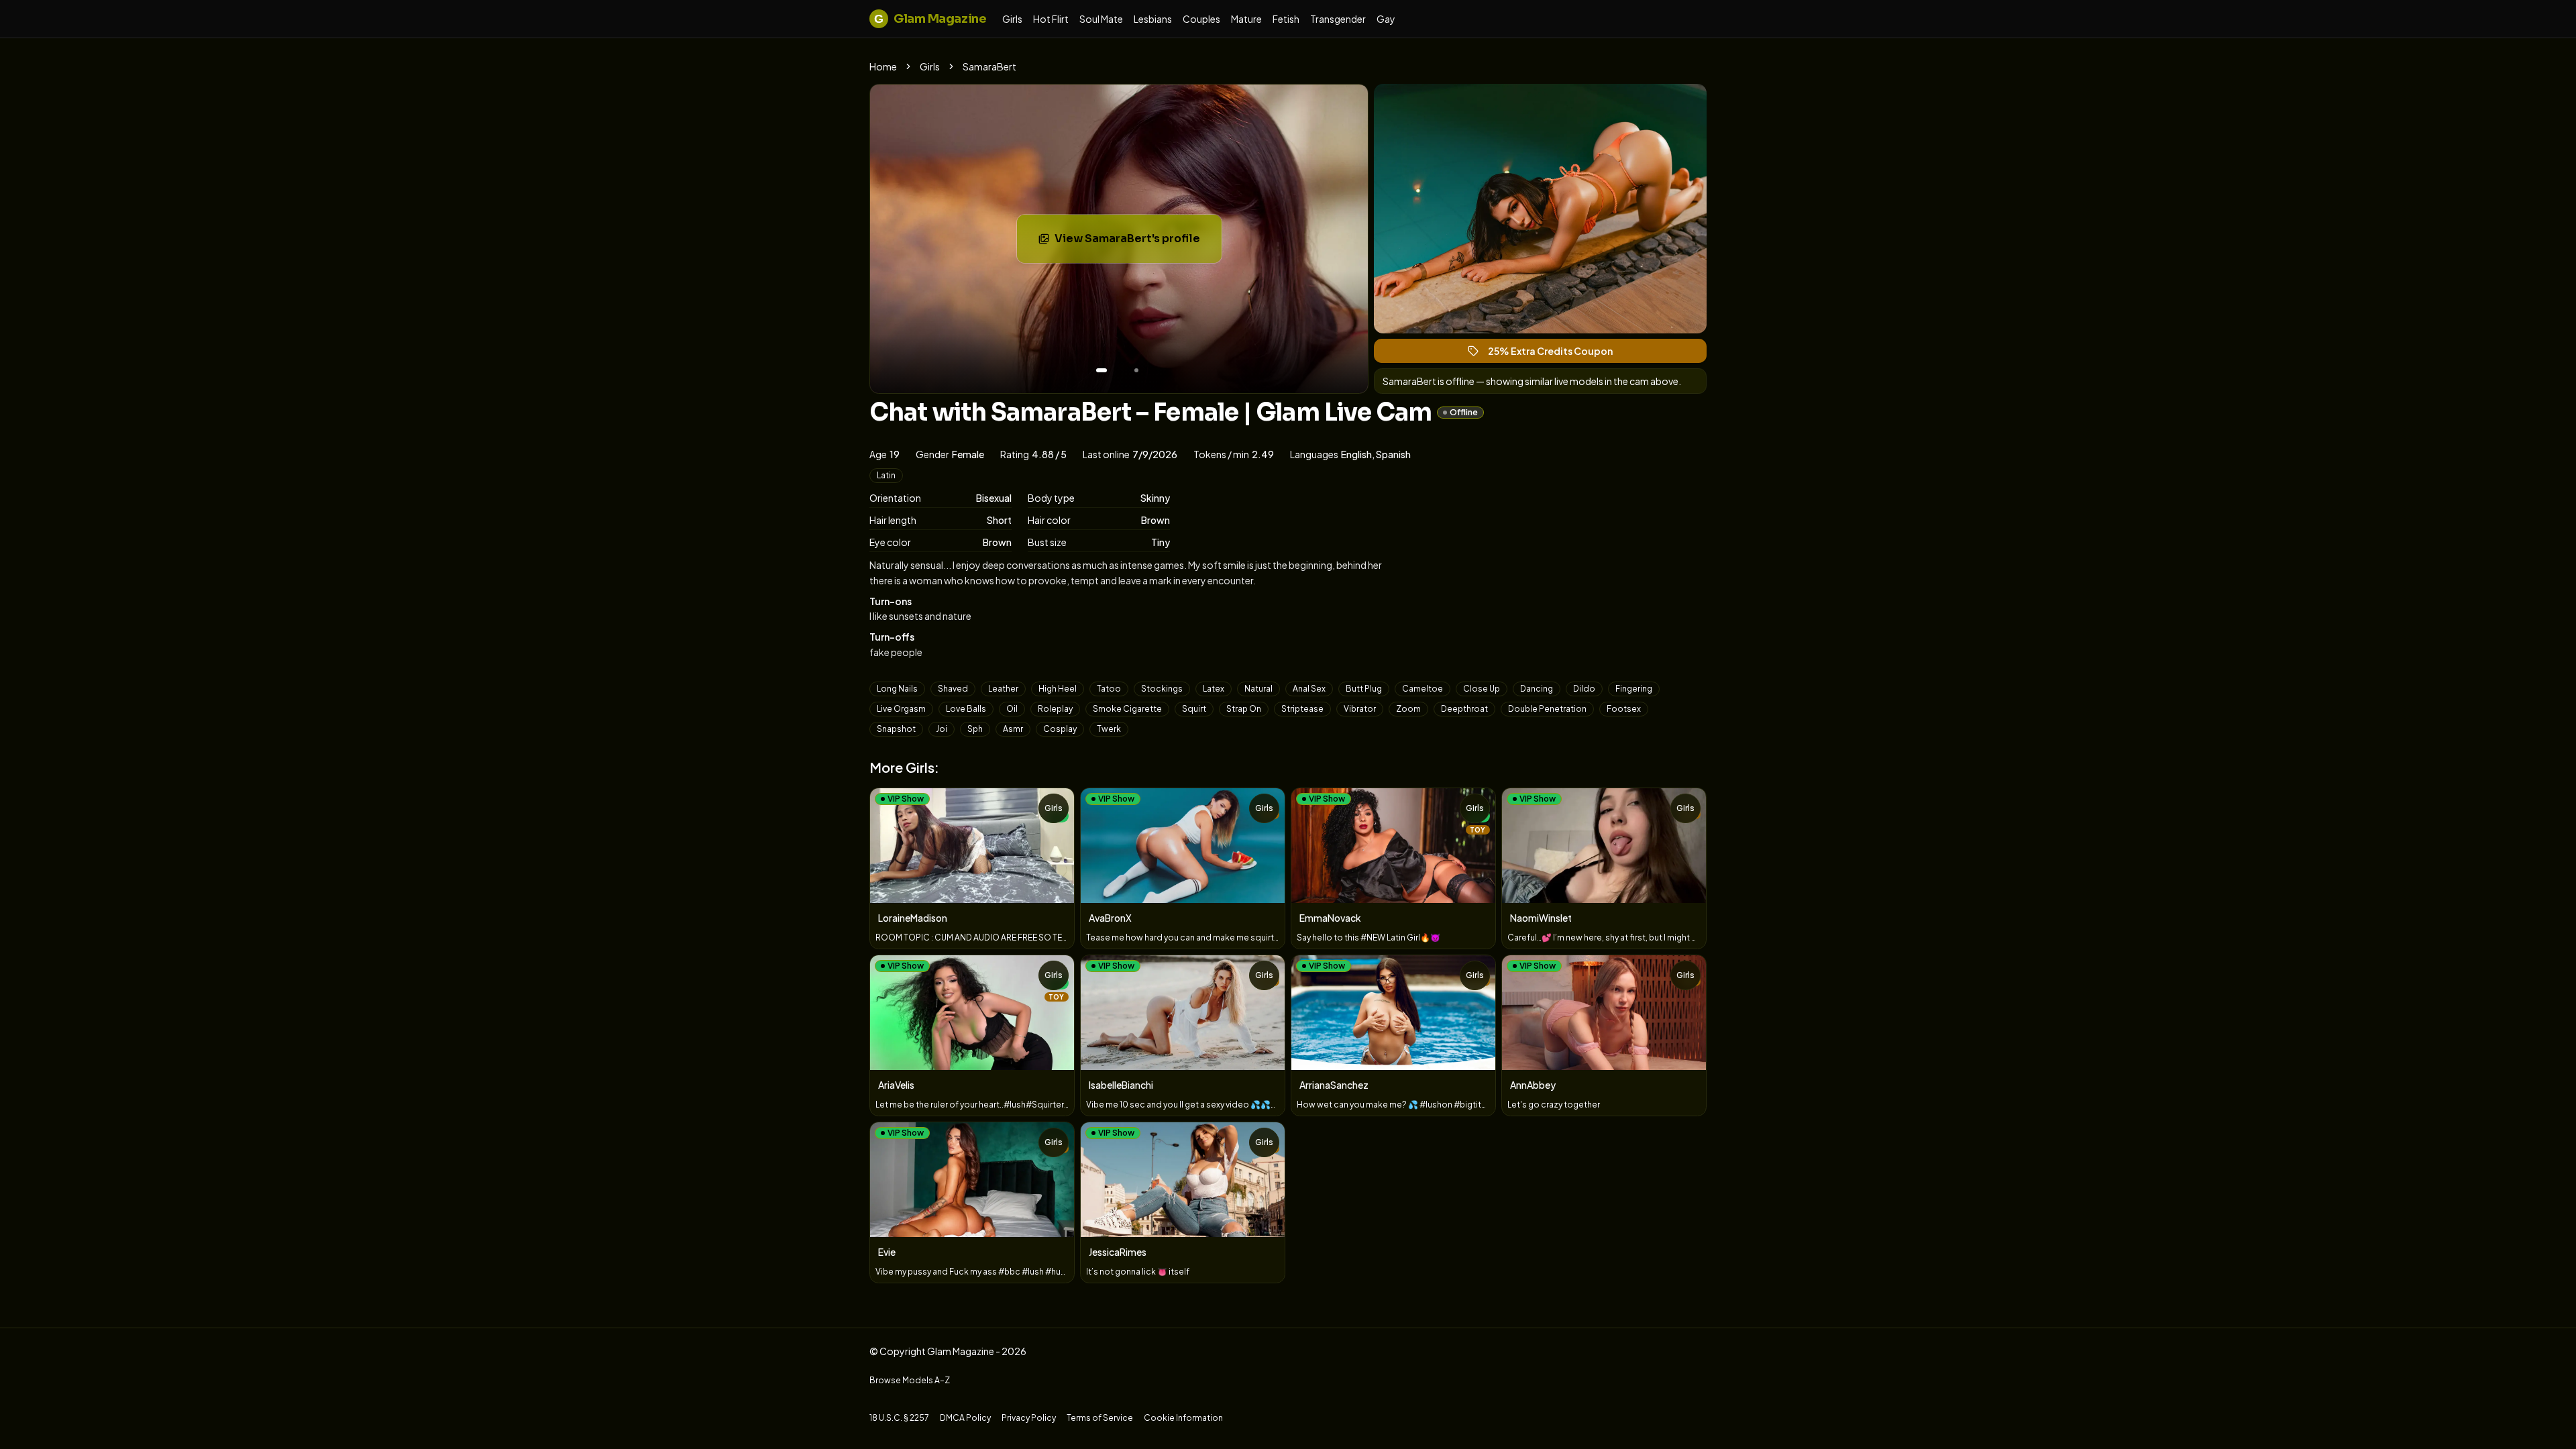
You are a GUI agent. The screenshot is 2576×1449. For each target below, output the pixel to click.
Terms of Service (1100, 1418)
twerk (1109, 729)
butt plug (1364, 689)
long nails (897, 689)
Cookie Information (1183, 1418)
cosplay (1060, 729)
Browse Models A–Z (910, 1380)
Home (883, 66)
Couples (1201, 19)
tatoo (1109, 689)
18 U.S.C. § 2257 (899, 1418)
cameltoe (1423, 689)
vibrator (1360, 709)
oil (1012, 709)
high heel (1058, 689)
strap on (1244, 709)
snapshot (896, 729)
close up (1482, 689)
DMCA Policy (965, 1418)
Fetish (1286, 19)
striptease (1302, 709)
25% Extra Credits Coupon (1556, 354)
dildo (1584, 689)
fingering (1634, 689)
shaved (953, 689)
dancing (1537, 689)
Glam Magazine (930, 19)
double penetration (1547, 709)
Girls (1012, 19)
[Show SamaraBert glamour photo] (1136, 370)
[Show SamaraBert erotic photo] (1102, 370)
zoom (1408, 709)
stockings (1162, 689)
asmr (1013, 729)
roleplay (1055, 709)
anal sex (1309, 689)
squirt (1194, 709)
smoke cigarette (1127, 709)
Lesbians (1153, 19)
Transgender (1338, 19)
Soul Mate (1101, 19)
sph (975, 729)
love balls (966, 709)
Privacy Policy (1029, 1418)
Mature (1246, 19)
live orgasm (901, 709)
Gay (1386, 19)
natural (1258, 689)
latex (1214, 689)
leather (1003, 689)
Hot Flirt (1051, 19)
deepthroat (1464, 709)
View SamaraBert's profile (1138, 243)
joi (942, 729)
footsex (1624, 709)
